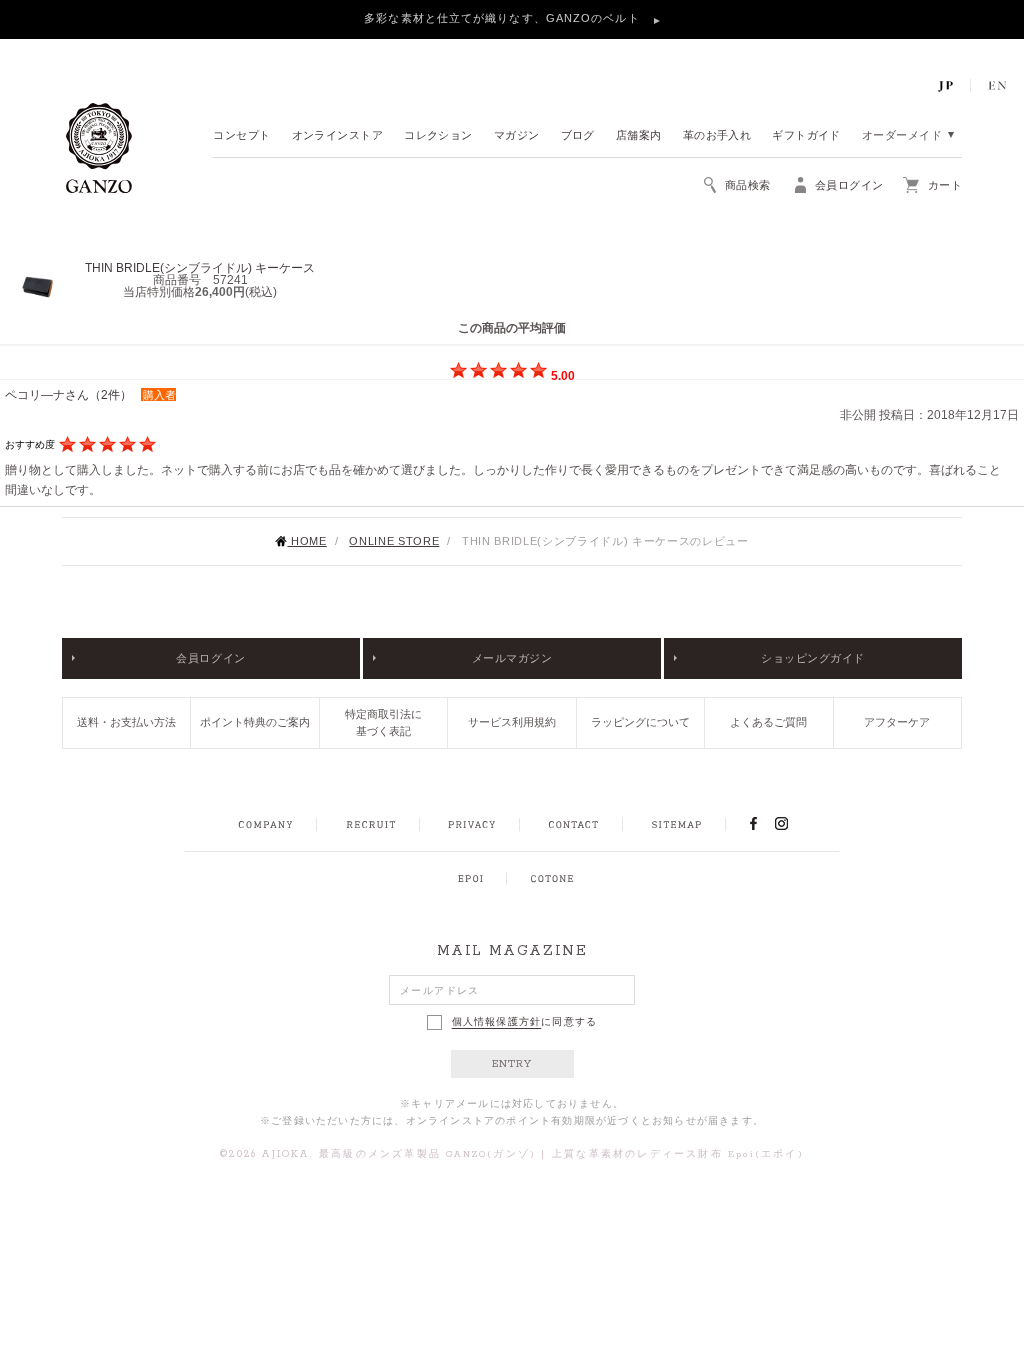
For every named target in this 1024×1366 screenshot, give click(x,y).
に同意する (525, 1021)
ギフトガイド (806, 136)
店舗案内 (639, 136)
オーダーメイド (902, 136)
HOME (306, 541)
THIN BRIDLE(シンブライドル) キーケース (200, 268)
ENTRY (512, 1064)
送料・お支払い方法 (126, 722)
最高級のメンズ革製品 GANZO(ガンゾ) (427, 1154)
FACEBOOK (753, 824)
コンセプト (241, 136)
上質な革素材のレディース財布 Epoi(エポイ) (678, 1154)
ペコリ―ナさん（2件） (68, 395)
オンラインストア (338, 136)
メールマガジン (512, 658)
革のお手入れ (717, 136)
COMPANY (265, 825)
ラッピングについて (640, 722)
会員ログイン (210, 658)
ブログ (578, 136)
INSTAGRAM (792, 824)
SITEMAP (676, 825)
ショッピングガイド (813, 658)
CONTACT (573, 825)
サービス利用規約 (512, 722)
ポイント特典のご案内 (255, 722)
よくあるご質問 (768, 722)
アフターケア (897, 722)
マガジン (517, 136)
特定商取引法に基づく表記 (383, 722)
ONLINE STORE (394, 541)
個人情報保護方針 (497, 1022)
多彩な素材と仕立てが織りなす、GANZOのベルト (504, 18)
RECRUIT (370, 825)
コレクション (438, 136)
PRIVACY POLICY (472, 825)
